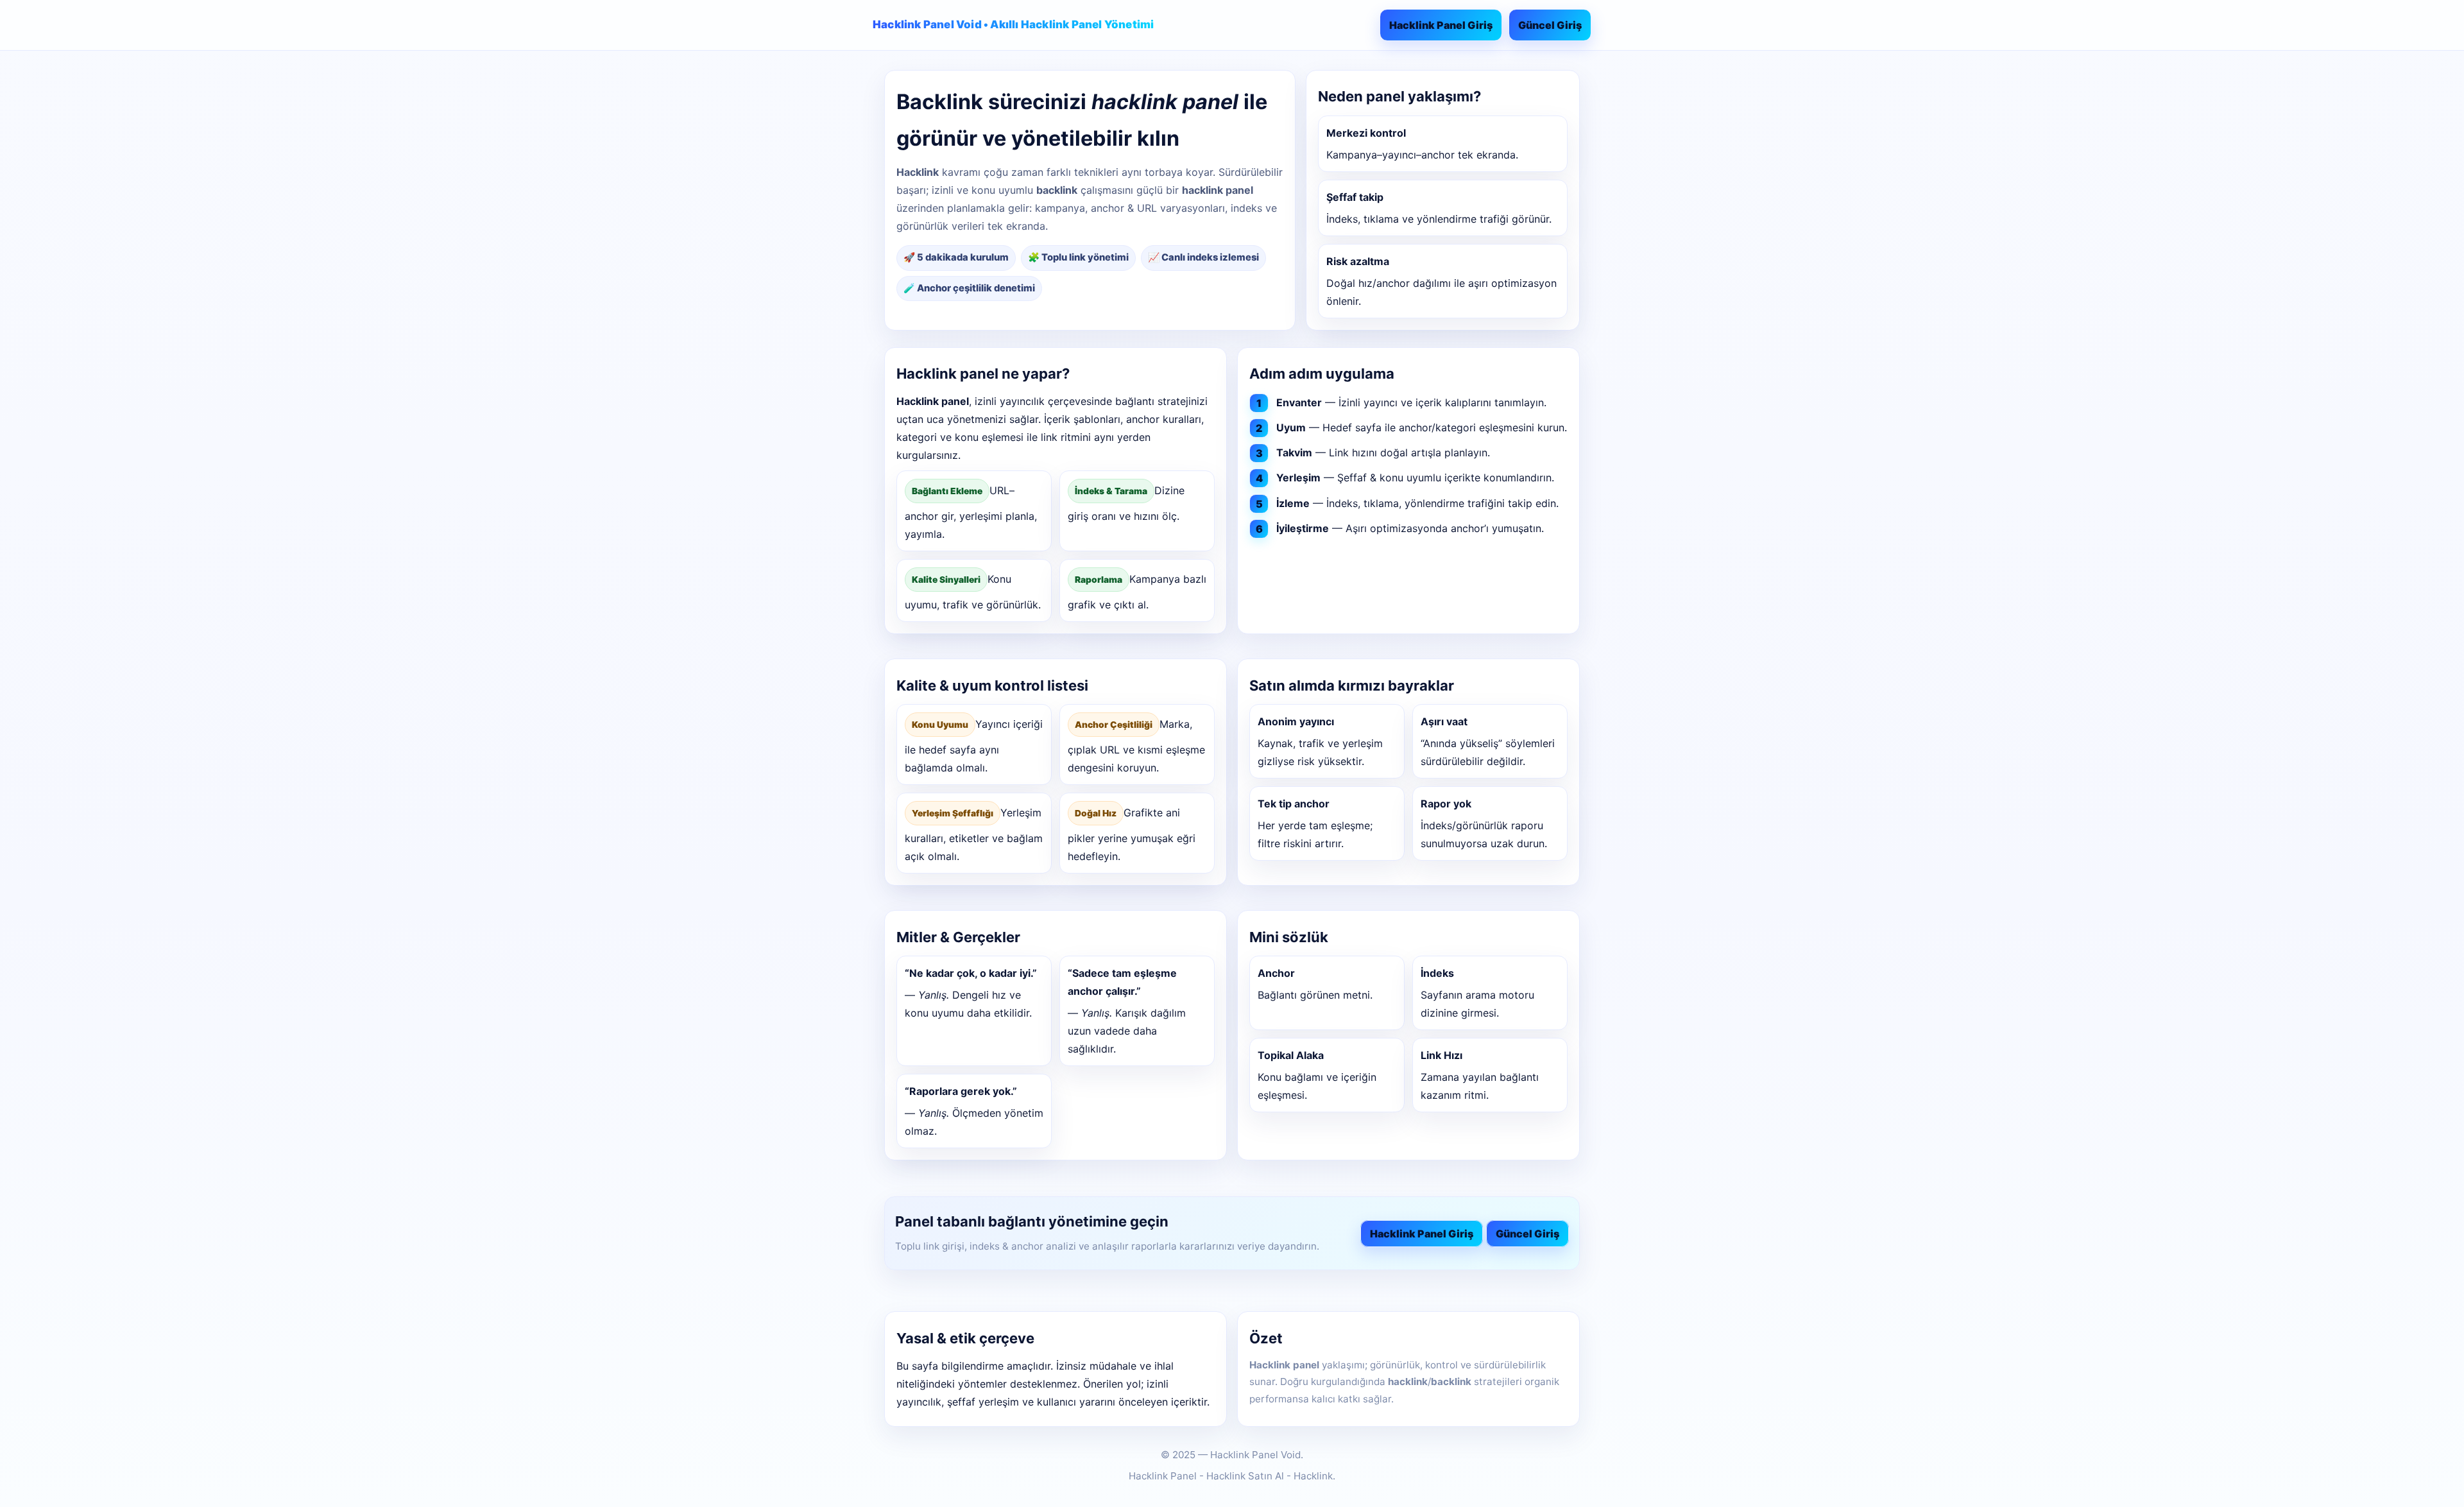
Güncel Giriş (1550, 25)
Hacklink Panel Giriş (1441, 25)
